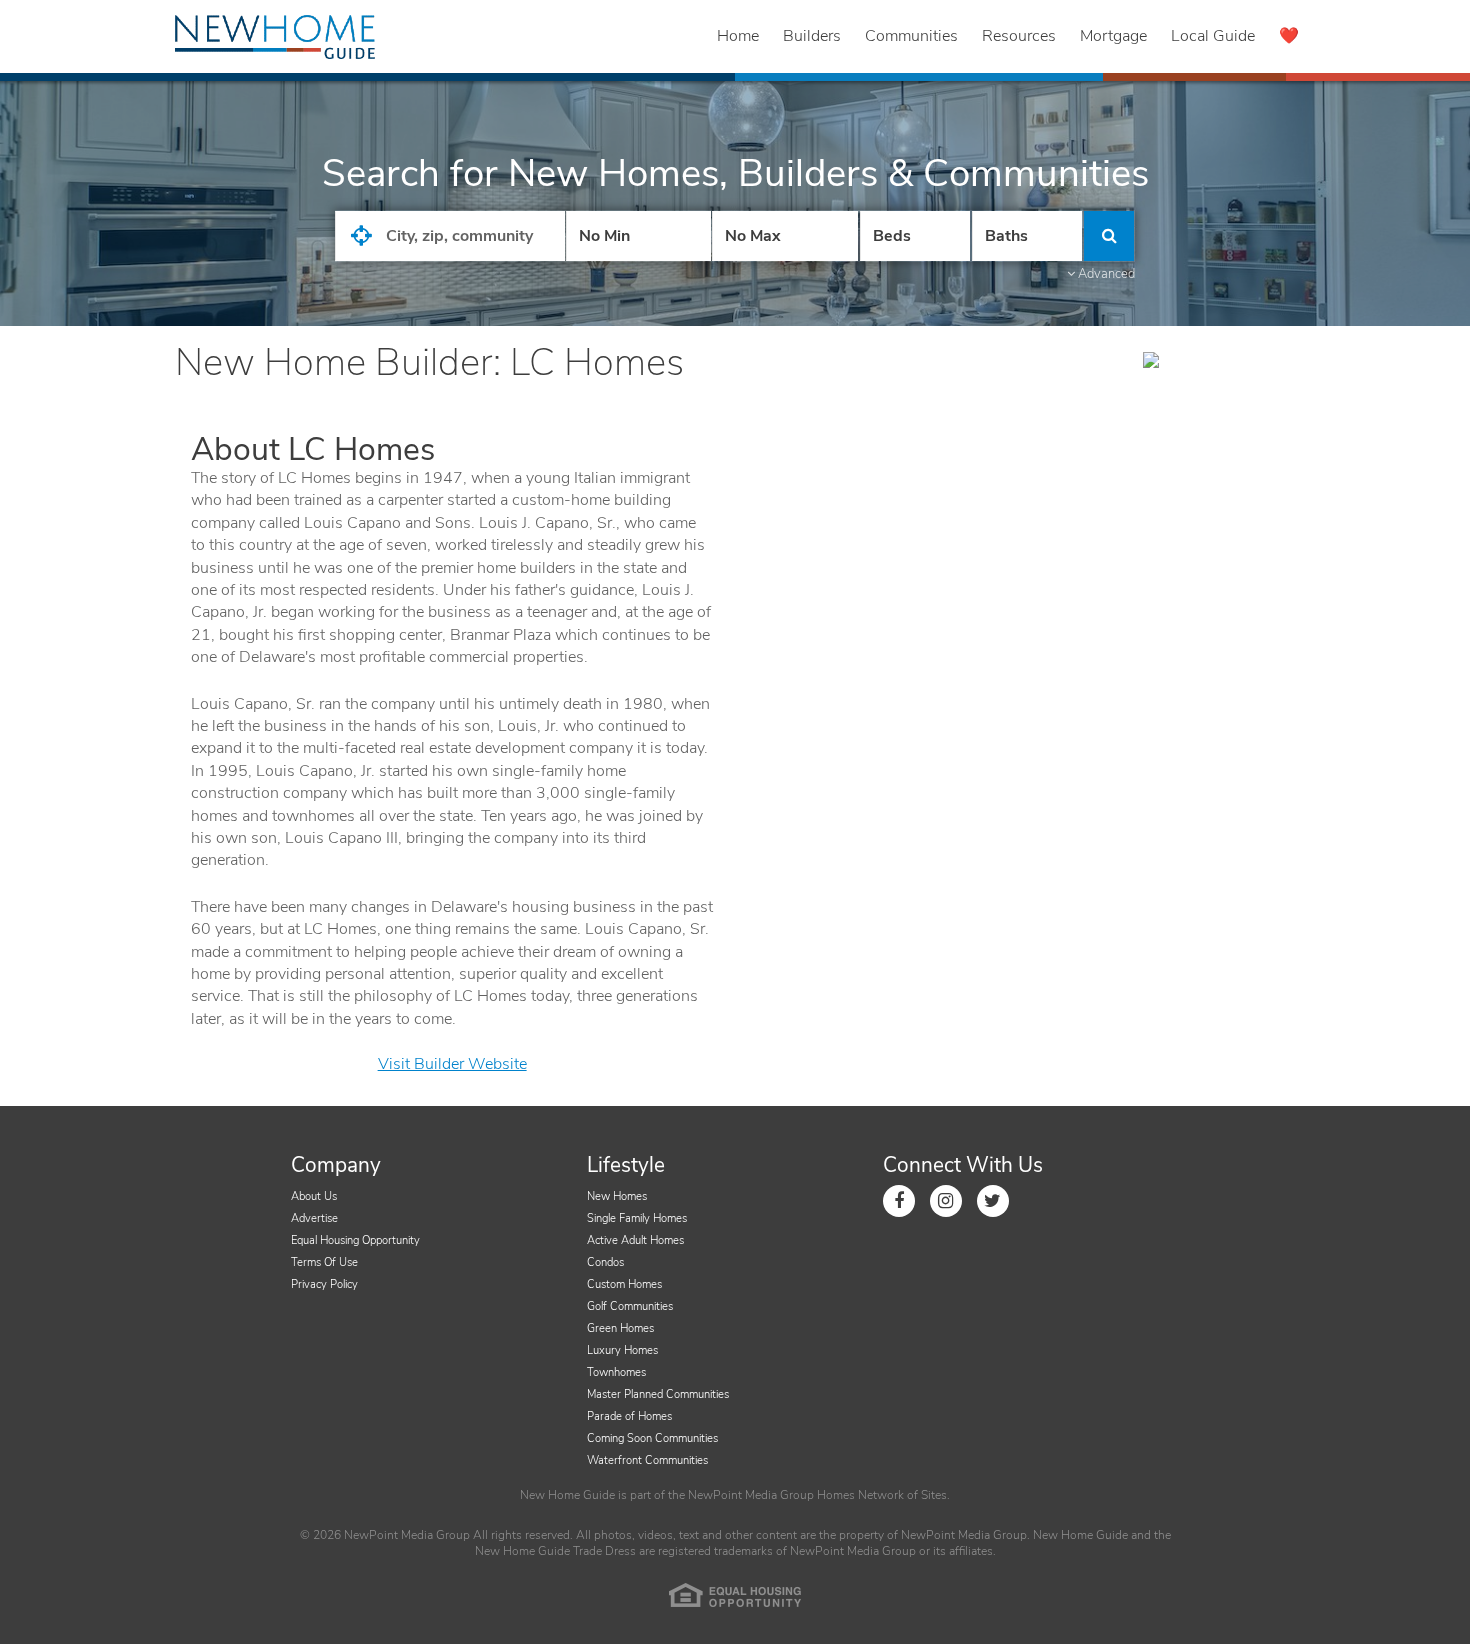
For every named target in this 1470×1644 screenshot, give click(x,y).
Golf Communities (630, 1306)
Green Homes (620, 1328)
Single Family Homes (637, 1218)
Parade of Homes (629, 1416)
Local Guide (1213, 36)
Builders (812, 36)
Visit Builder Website (452, 1064)
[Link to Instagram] (946, 1201)
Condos (605, 1262)
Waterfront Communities (647, 1460)
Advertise (314, 1218)
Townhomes (616, 1372)
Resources (1019, 36)
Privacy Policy (324, 1284)
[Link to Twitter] (993, 1201)
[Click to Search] (1109, 236)
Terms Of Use (324, 1262)
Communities (911, 36)
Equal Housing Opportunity (355, 1240)
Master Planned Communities (658, 1394)
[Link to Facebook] (899, 1201)
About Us (314, 1196)
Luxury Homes (622, 1350)
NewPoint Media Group (751, 1495)
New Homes (617, 1196)
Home (738, 36)
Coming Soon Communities (652, 1438)
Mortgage (1113, 36)
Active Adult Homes (635, 1240)
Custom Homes (624, 1284)
